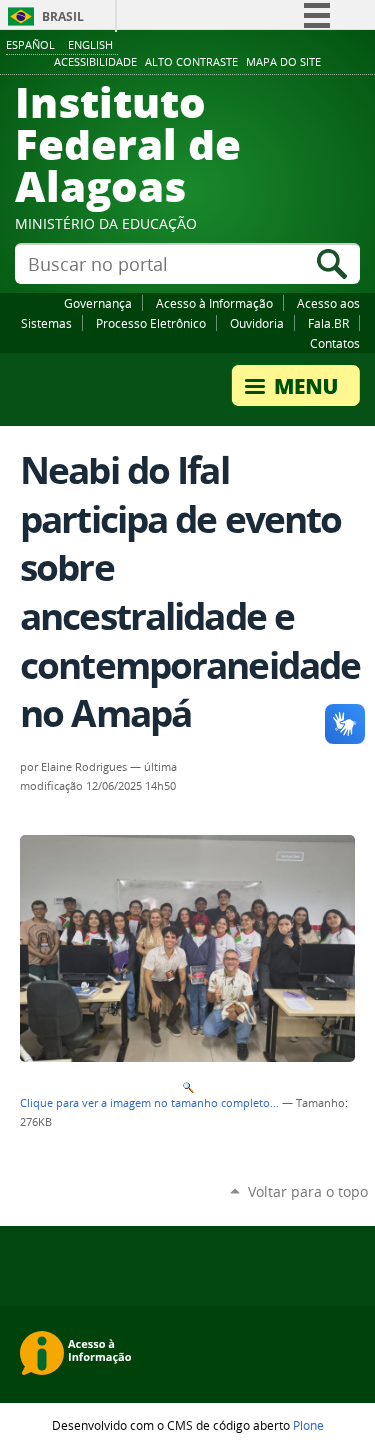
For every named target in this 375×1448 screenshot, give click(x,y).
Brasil (63, 16)
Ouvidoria (257, 323)
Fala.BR (328, 323)
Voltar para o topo (308, 1191)
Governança (98, 303)
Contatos (335, 343)
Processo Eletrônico (151, 323)
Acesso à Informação (214, 303)
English (90, 44)
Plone (308, 1425)
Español (30, 44)
